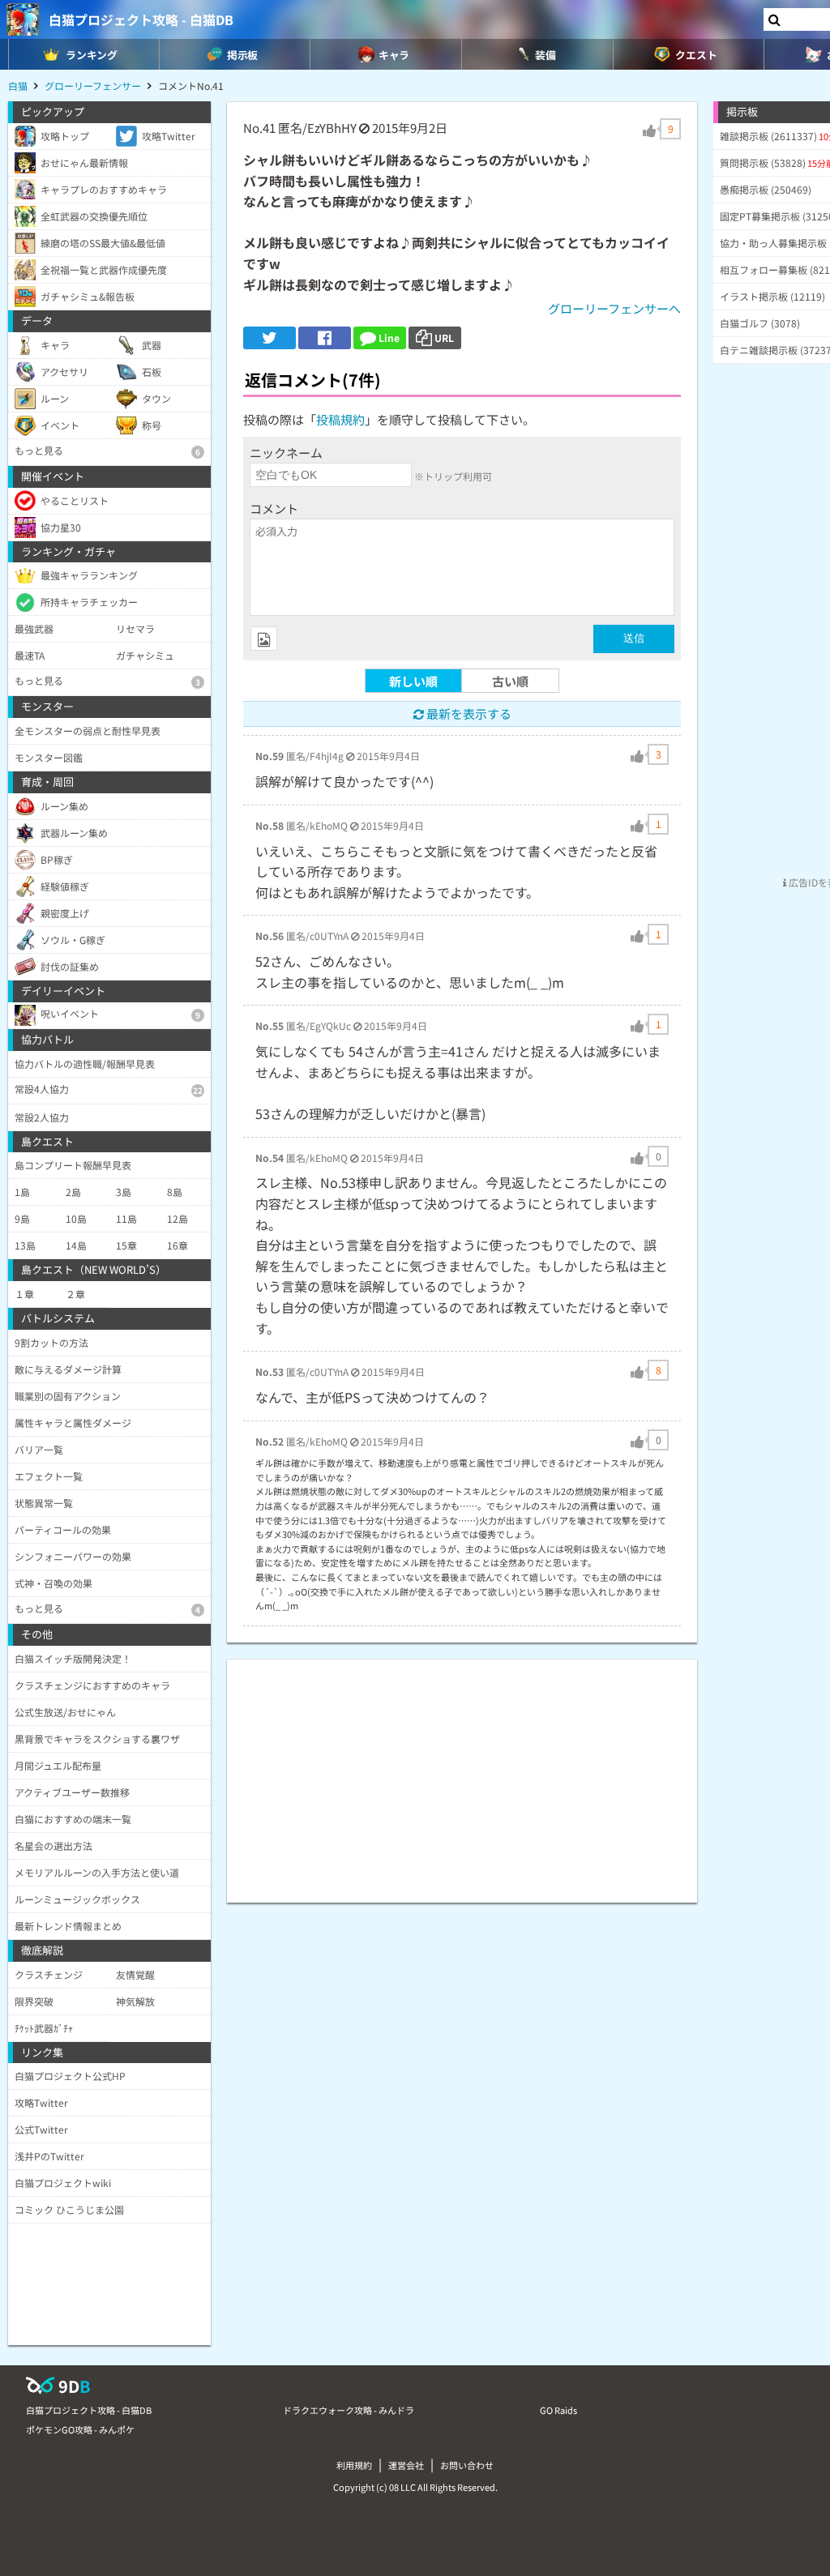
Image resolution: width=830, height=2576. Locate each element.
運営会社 (406, 2465)
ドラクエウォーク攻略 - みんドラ (349, 2410)
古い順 (510, 681)
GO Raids (558, 2410)
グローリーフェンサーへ (614, 308)
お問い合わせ (467, 2465)
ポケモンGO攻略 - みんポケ (80, 2429)
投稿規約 (340, 419)
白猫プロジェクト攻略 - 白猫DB (141, 19)
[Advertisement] (462, 1773)
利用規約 (354, 2465)
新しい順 (413, 681)
